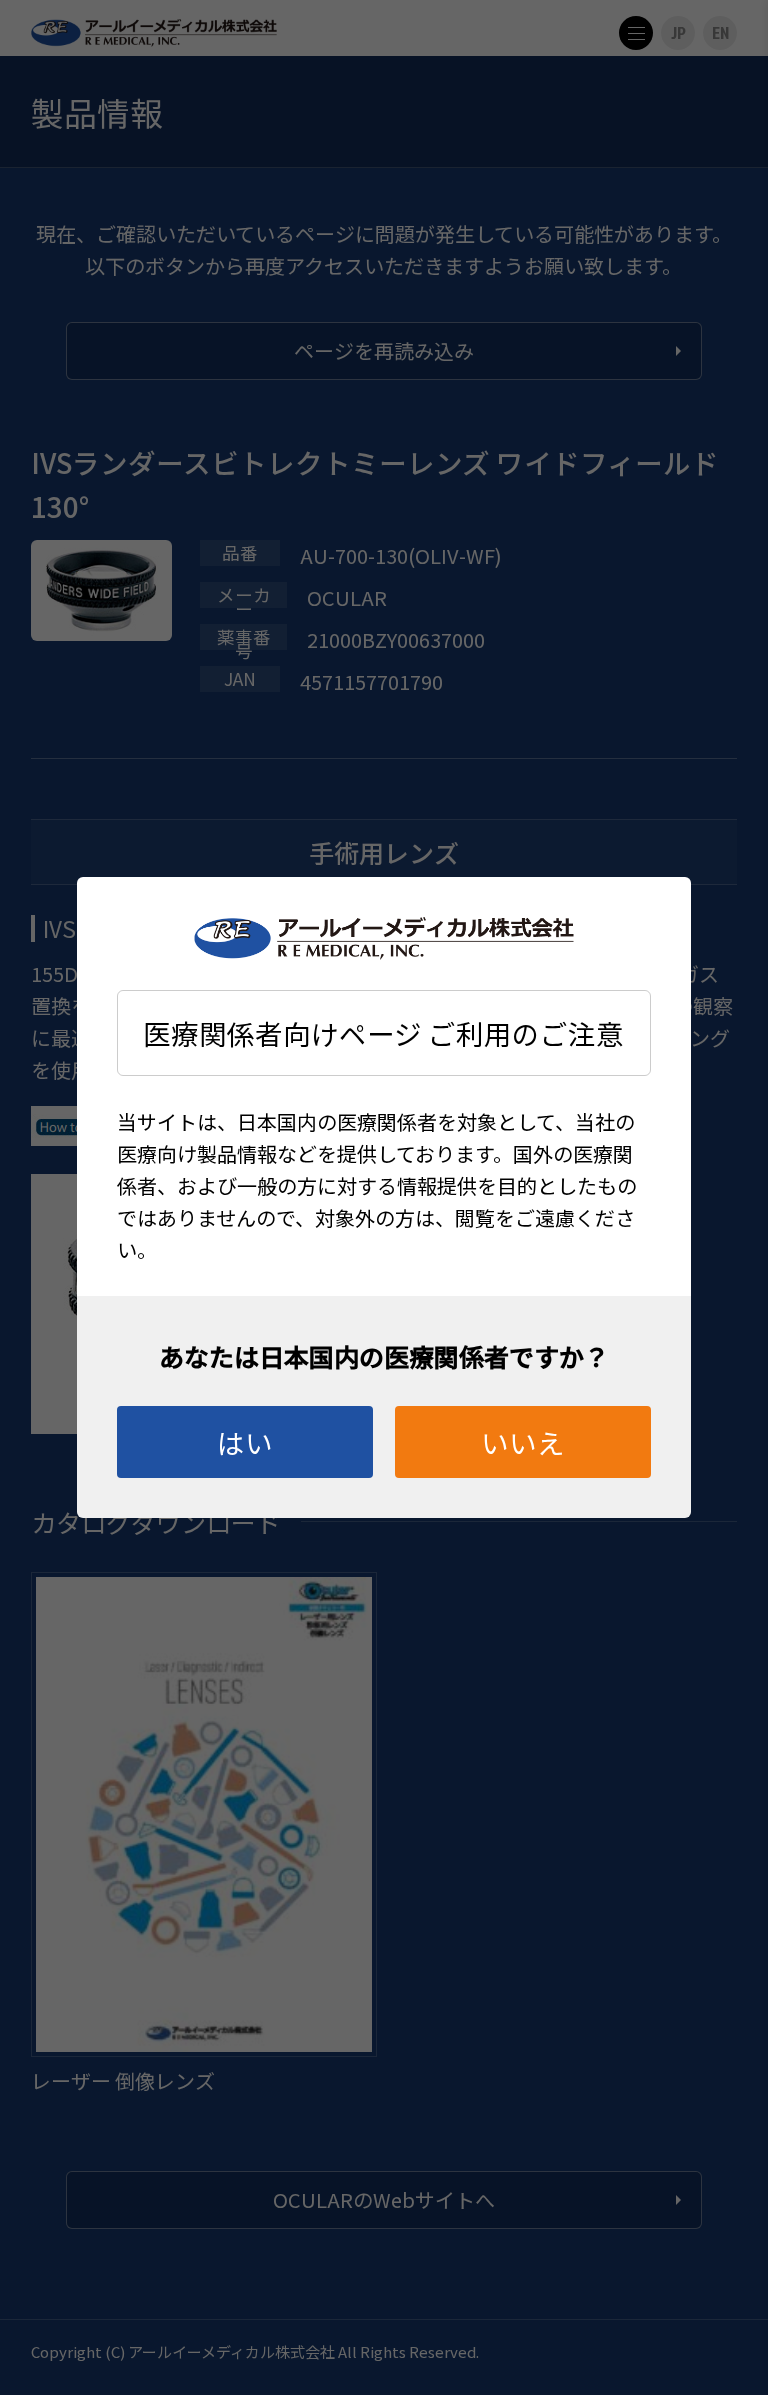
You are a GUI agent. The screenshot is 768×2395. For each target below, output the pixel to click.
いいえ (523, 1442)
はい (245, 1442)
